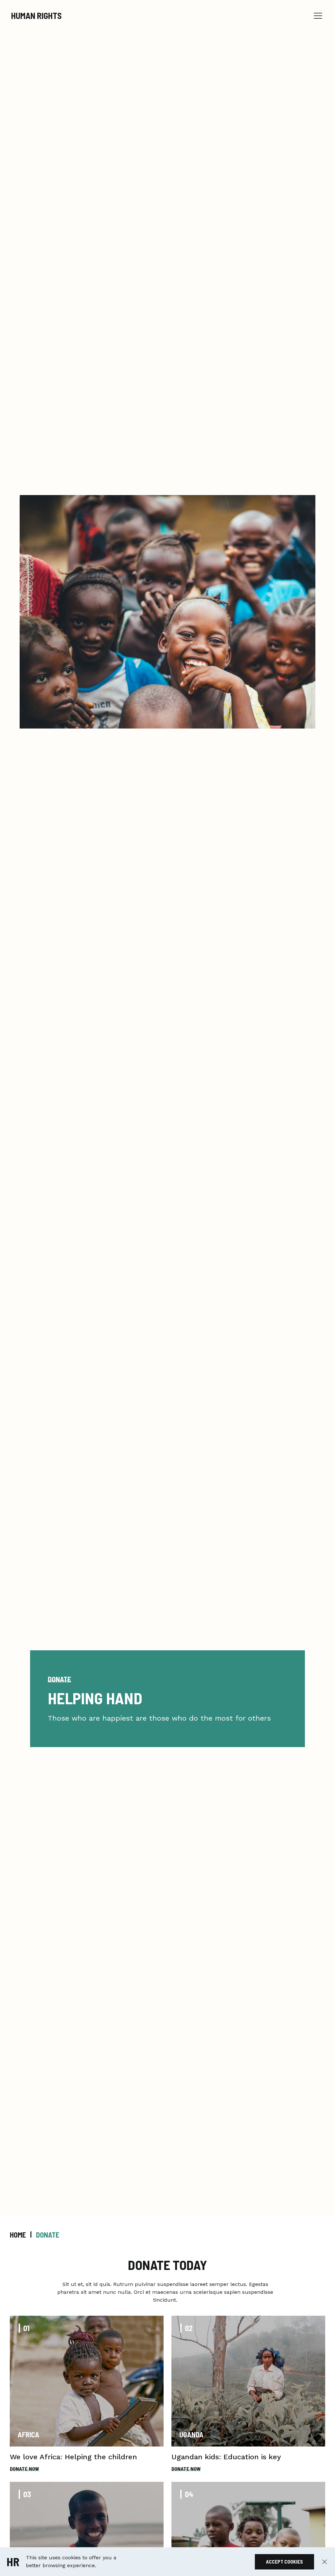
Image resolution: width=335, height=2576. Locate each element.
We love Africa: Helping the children (73, 2457)
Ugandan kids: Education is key (226, 2457)
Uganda (191, 2434)
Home (18, 2235)
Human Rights (36, 16)
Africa (28, 2434)
